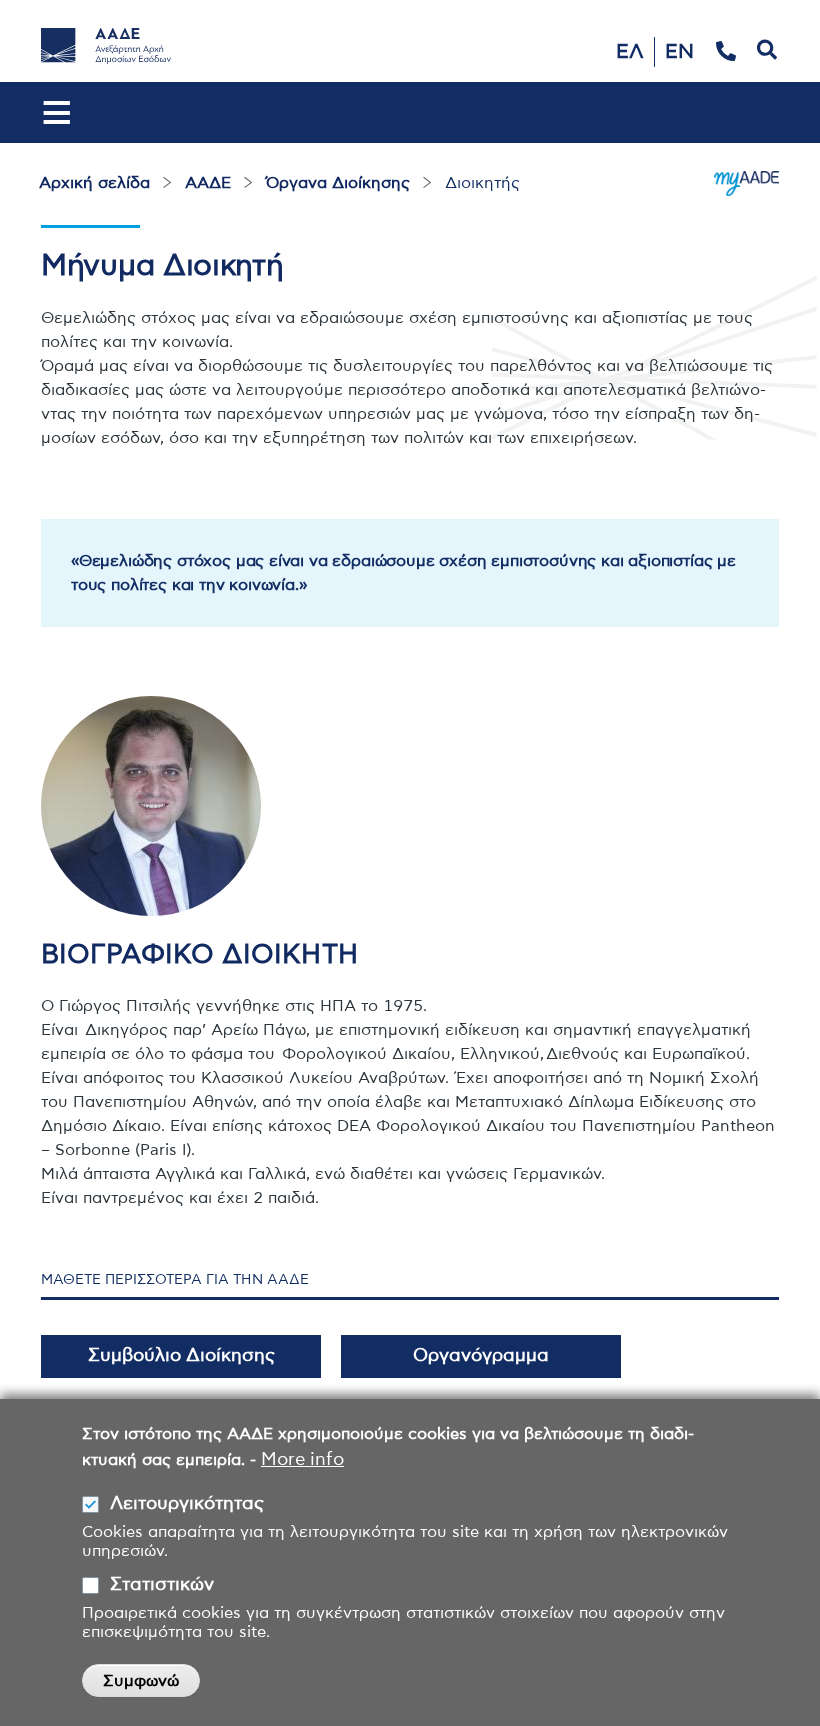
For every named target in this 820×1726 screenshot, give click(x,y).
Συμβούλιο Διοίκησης (181, 1356)
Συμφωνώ (141, 1681)
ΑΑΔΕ (208, 183)
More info (302, 1460)
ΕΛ (630, 52)
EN (679, 52)
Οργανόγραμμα (481, 1356)
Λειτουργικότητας (187, 1504)
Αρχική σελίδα (94, 183)
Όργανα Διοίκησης (338, 183)
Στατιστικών (162, 1585)
